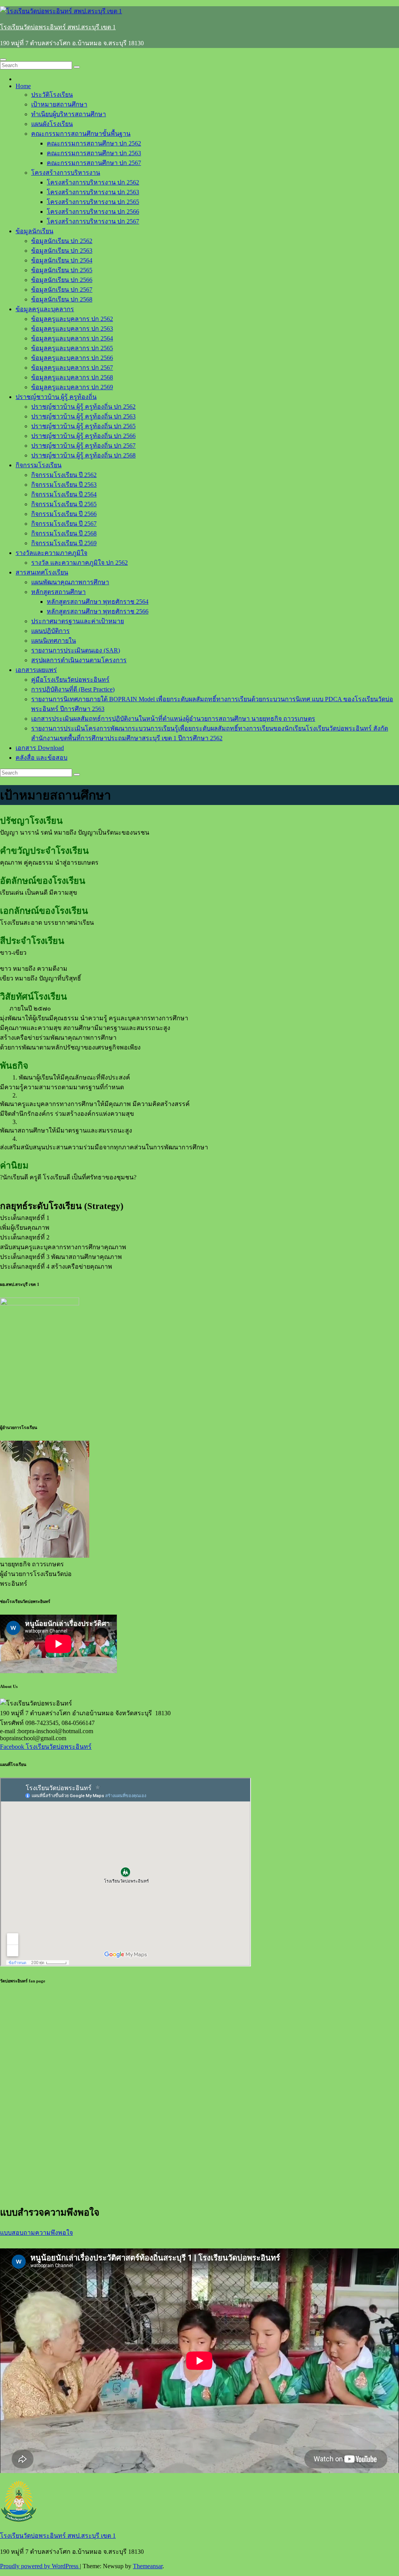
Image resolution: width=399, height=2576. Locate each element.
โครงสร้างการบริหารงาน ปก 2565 (93, 202)
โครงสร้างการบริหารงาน (66, 173)
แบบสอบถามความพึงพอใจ (36, 2233)
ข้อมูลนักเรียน (34, 231)
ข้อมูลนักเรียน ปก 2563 (62, 251)
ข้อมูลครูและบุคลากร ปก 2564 (72, 338)
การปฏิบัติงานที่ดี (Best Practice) (73, 689)
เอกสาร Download (40, 748)
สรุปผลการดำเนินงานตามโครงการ (79, 660)
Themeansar (148, 2566)
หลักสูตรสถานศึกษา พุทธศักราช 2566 (98, 611)
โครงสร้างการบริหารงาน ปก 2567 (93, 221)
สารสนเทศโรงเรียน (42, 572)
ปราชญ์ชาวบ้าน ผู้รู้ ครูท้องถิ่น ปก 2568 (83, 455)
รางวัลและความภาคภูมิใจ (51, 553)
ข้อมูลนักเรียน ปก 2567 (62, 290)
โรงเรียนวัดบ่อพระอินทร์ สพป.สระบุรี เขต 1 (58, 27)
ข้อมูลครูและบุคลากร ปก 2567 (72, 368)
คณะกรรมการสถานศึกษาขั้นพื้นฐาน (81, 134)
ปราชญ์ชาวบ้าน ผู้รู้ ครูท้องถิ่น (56, 397)
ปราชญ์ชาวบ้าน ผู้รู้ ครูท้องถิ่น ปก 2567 (83, 446)
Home (23, 86)
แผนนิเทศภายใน (54, 641)
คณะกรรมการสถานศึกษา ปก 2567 (94, 163)
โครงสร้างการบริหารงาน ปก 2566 (93, 212)
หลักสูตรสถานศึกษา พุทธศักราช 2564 (98, 602)
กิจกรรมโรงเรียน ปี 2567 (64, 524)
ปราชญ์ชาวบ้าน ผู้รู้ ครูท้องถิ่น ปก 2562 (83, 407)
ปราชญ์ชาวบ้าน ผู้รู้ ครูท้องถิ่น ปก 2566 (83, 436)
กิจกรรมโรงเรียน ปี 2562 (64, 475)
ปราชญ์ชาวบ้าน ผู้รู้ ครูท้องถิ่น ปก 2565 (83, 426)
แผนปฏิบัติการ (50, 631)
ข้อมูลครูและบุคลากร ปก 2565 (72, 348)
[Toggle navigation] (3, 60)
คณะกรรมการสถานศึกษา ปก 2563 (94, 153)
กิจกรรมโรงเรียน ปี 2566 (64, 514)
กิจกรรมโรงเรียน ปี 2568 (64, 533)
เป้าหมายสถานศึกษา (59, 104)
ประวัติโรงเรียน (52, 95)
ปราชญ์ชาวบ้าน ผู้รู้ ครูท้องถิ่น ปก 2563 (83, 416)
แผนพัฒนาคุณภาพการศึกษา (70, 582)
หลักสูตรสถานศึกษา (58, 592)
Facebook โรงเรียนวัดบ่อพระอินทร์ (46, 1747)
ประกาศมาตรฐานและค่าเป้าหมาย (78, 621)
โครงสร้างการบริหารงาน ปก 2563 (93, 192)
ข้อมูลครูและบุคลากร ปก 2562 (72, 319)
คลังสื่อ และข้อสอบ (41, 758)
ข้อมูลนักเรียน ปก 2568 (62, 299)
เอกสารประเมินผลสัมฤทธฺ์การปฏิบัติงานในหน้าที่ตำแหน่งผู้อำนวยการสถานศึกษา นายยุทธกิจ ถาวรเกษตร (173, 719)
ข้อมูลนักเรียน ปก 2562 (62, 241)
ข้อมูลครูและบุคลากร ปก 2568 (72, 377)
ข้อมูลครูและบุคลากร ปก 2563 (72, 329)
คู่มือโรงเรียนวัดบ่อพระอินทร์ (70, 680)
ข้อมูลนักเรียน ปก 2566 (62, 280)
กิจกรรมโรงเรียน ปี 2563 (64, 485)
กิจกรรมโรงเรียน (39, 465)
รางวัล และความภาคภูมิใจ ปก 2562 (79, 563)
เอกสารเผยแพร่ (36, 670)
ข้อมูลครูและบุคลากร (45, 309)
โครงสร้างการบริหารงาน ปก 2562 (93, 182)
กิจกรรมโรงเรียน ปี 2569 (64, 543)
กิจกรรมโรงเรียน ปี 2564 (64, 494)
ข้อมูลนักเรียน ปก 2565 (62, 270)
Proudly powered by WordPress (40, 2566)
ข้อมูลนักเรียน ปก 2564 (62, 260)
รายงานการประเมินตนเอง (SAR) (76, 650)
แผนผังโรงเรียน (52, 124)
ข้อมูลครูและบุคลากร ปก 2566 (72, 358)
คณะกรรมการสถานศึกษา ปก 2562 (94, 143)
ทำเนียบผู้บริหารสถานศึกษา (69, 114)
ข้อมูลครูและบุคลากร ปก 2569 (72, 387)
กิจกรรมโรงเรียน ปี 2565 (64, 504)
